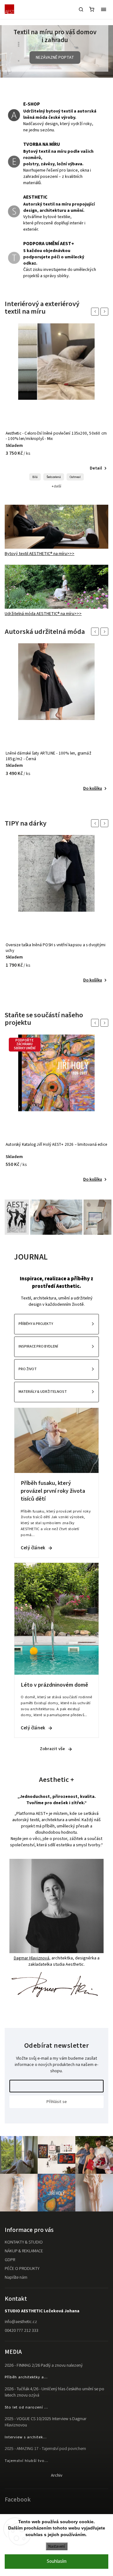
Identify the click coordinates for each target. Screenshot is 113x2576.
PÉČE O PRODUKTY (22, 2270)
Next (105, 313)
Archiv (57, 2477)
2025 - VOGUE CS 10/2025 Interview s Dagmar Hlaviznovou (46, 2424)
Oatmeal (75, 479)
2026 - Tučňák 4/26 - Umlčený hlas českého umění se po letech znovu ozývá (54, 2394)
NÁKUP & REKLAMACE (24, 2253)
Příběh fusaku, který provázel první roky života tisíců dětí (53, 1493)
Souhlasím (57, 2561)
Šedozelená (54, 479)
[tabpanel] (56, 408)
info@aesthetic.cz (21, 2323)
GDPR (10, 2261)
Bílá (35, 479)
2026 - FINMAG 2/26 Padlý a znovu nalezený (44, 2367)
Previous (96, 313)
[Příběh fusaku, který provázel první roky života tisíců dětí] (56, 1473)
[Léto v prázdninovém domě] (56, 1675)
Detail (96, 470)
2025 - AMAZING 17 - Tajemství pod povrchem (45, 2451)
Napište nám (16, 2279)
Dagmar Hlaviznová (32, 1960)
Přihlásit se (57, 2104)
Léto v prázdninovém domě (54, 1686)
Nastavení (57, 2546)
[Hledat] (81, 9)
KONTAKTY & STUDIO (24, 2244)
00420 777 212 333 (22, 2332)
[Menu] (104, 9)
